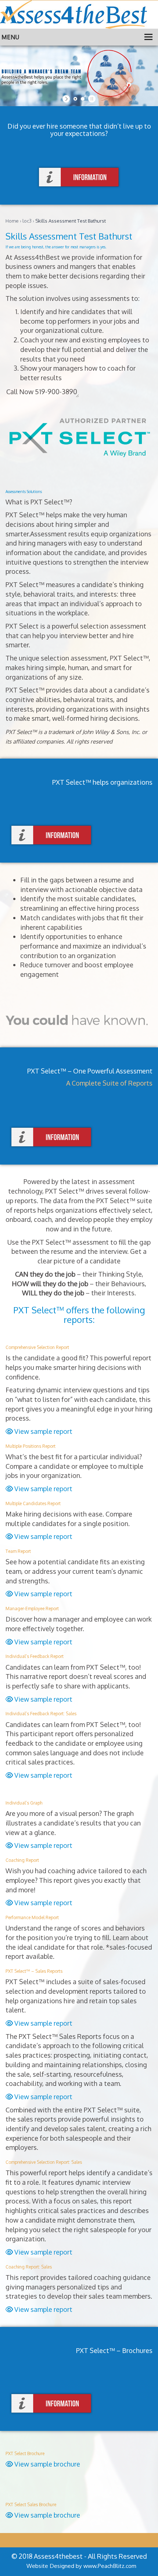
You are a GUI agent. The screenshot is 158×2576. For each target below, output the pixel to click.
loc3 (27, 221)
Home (12, 221)
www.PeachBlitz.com (110, 2566)
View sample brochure (46, 2464)
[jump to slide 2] (83, 99)
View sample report (43, 1431)
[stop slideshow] (91, 99)
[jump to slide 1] (75, 99)
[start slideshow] (67, 99)
